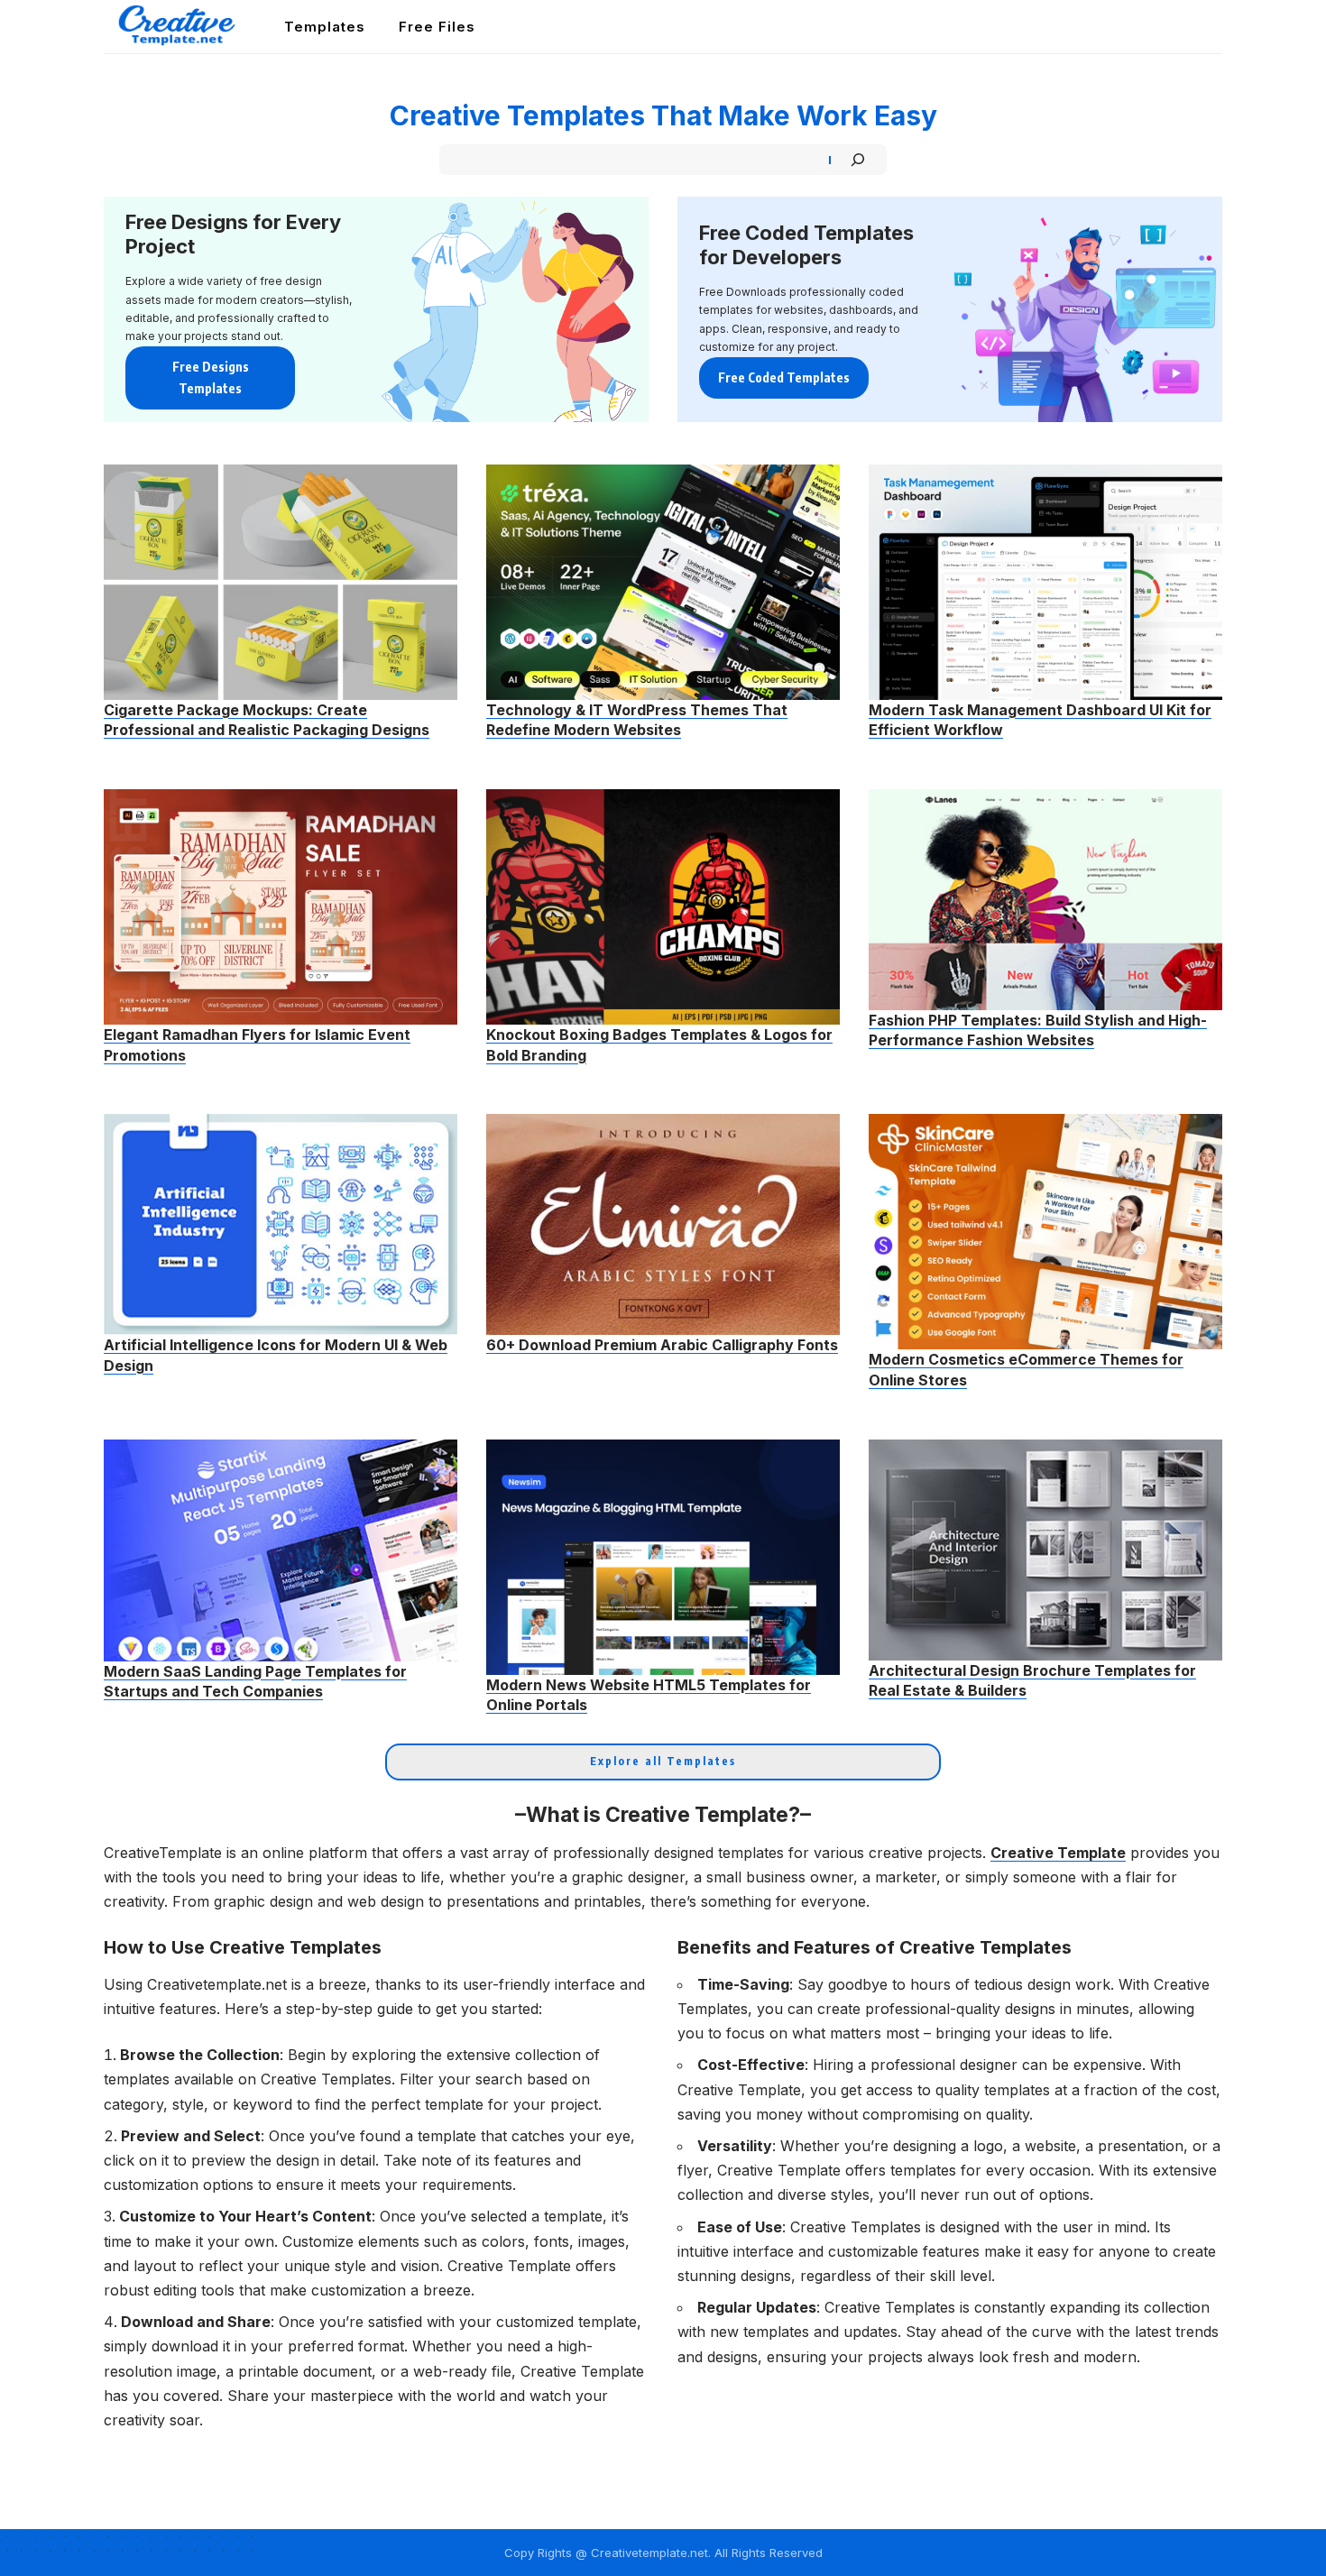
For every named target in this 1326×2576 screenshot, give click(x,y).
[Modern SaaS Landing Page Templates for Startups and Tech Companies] (281, 1550)
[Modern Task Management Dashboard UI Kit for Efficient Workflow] (1045, 582)
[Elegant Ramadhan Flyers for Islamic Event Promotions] (281, 907)
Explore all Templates (663, 1761)
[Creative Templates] (180, 27)
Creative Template (1058, 1853)
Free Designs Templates (211, 377)
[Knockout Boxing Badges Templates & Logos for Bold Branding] (663, 907)
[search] (1211, 27)
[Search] (858, 160)
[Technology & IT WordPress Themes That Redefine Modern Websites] (663, 582)
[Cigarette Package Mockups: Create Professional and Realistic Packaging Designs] (281, 582)
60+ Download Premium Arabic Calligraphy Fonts (662, 1345)
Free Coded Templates (784, 377)
